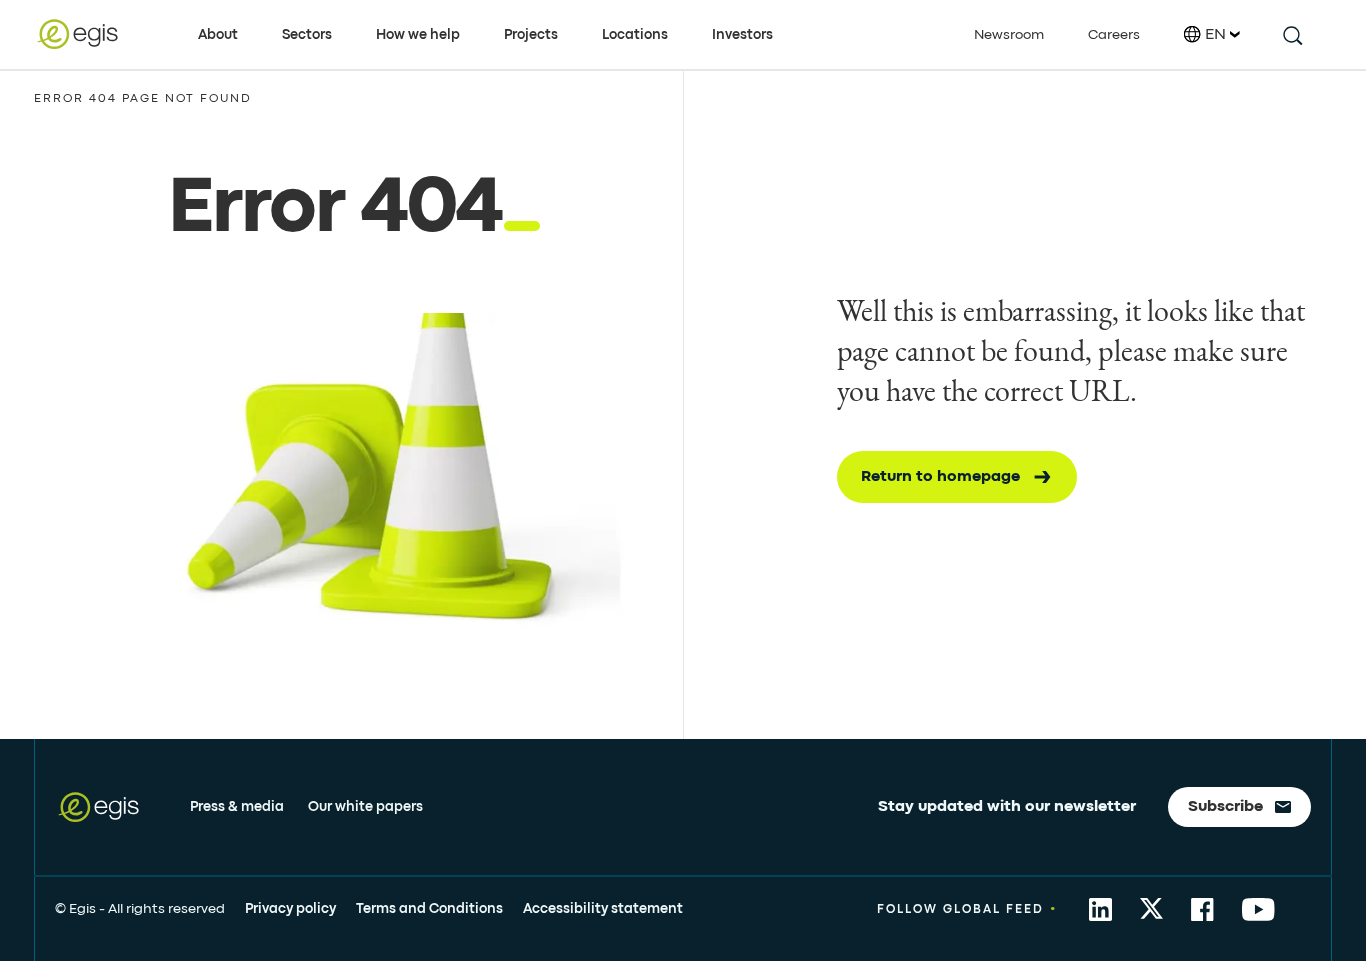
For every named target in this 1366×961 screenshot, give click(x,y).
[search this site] (1291, 34)
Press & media (237, 807)
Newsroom (1009, 35)
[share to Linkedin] (1100, 909)
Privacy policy (290, 909)
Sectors (307, 35)
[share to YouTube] (1258, 909)
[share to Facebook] (1202, 909)
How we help (418, 35)
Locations (635, 35)
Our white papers (365, 807)
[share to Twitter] (1151, 909)
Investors (742, 35)
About (218, 35)
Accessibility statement (603, 909)
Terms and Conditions (429, 909)
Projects (531, 35)
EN (1215, 35)
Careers (1114, 35)
